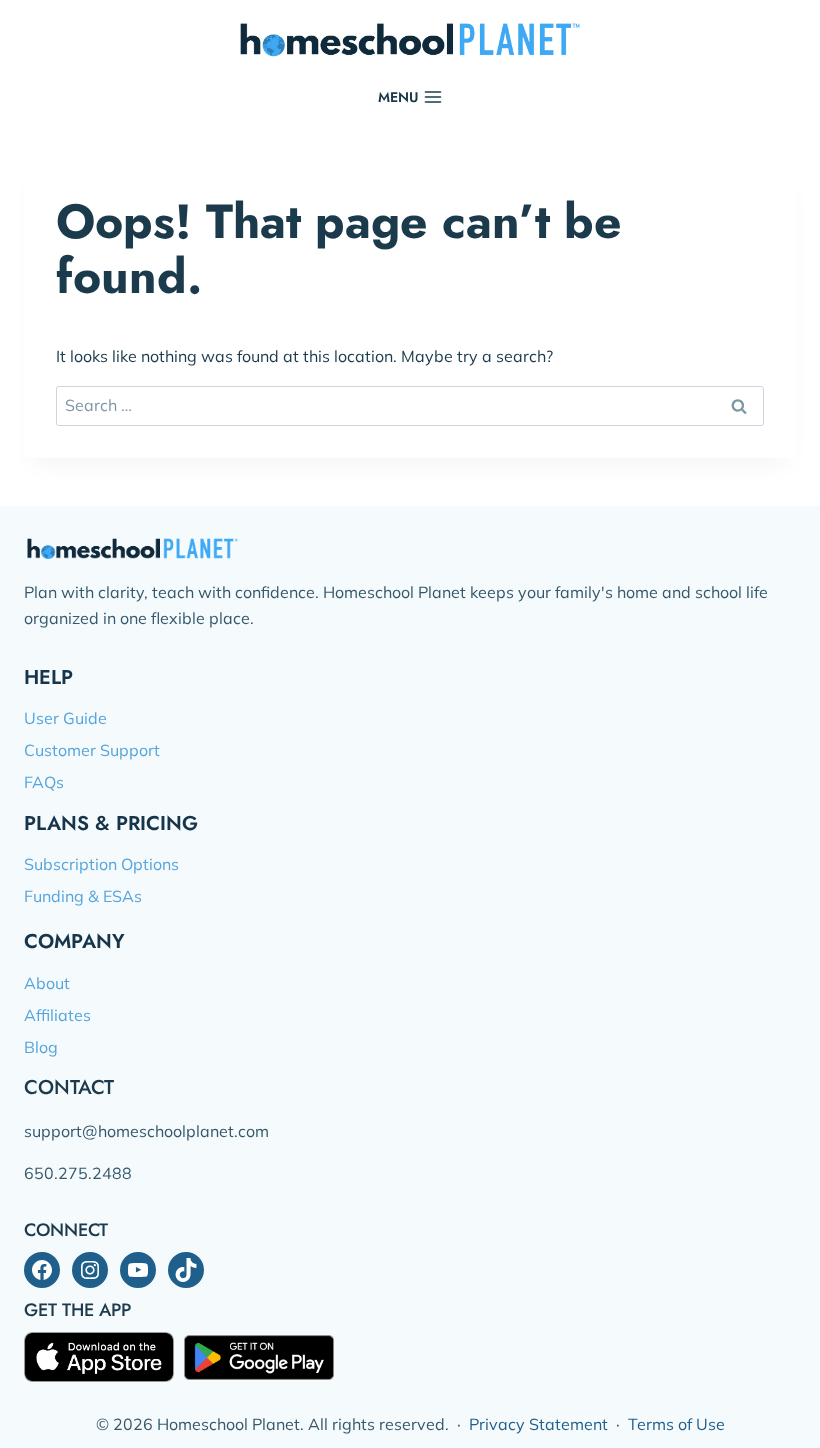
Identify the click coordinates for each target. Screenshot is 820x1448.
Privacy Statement (538, 1424)
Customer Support (92, 750)
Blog (41, 1047)
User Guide (65, 718)
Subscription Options (101, 864)
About (47, 983)
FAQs (44, 782)
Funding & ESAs (83, 896)
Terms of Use (676, 1424)
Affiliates (57, 1015)
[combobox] (410, 406)
